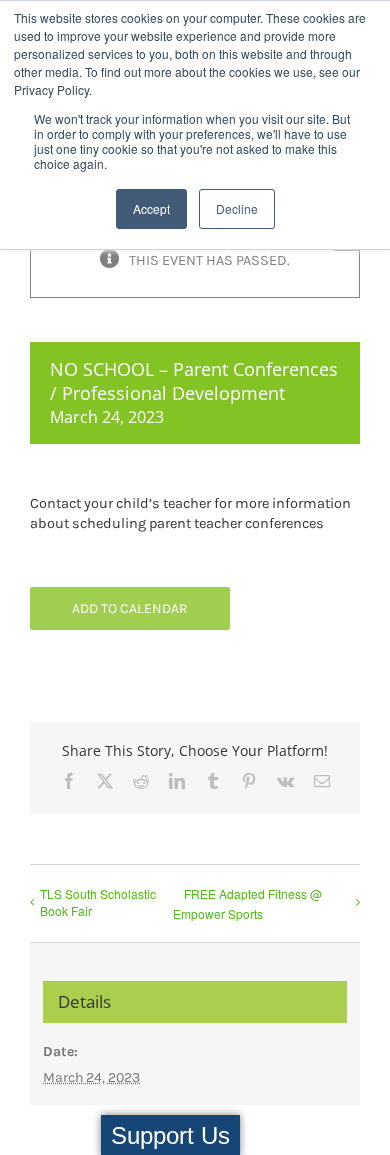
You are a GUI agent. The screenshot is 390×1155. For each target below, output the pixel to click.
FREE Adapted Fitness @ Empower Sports (247, 904)
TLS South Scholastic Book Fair (98, 902)
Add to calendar (130, 608)
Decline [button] (237, 208)
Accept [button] (151, 208)
